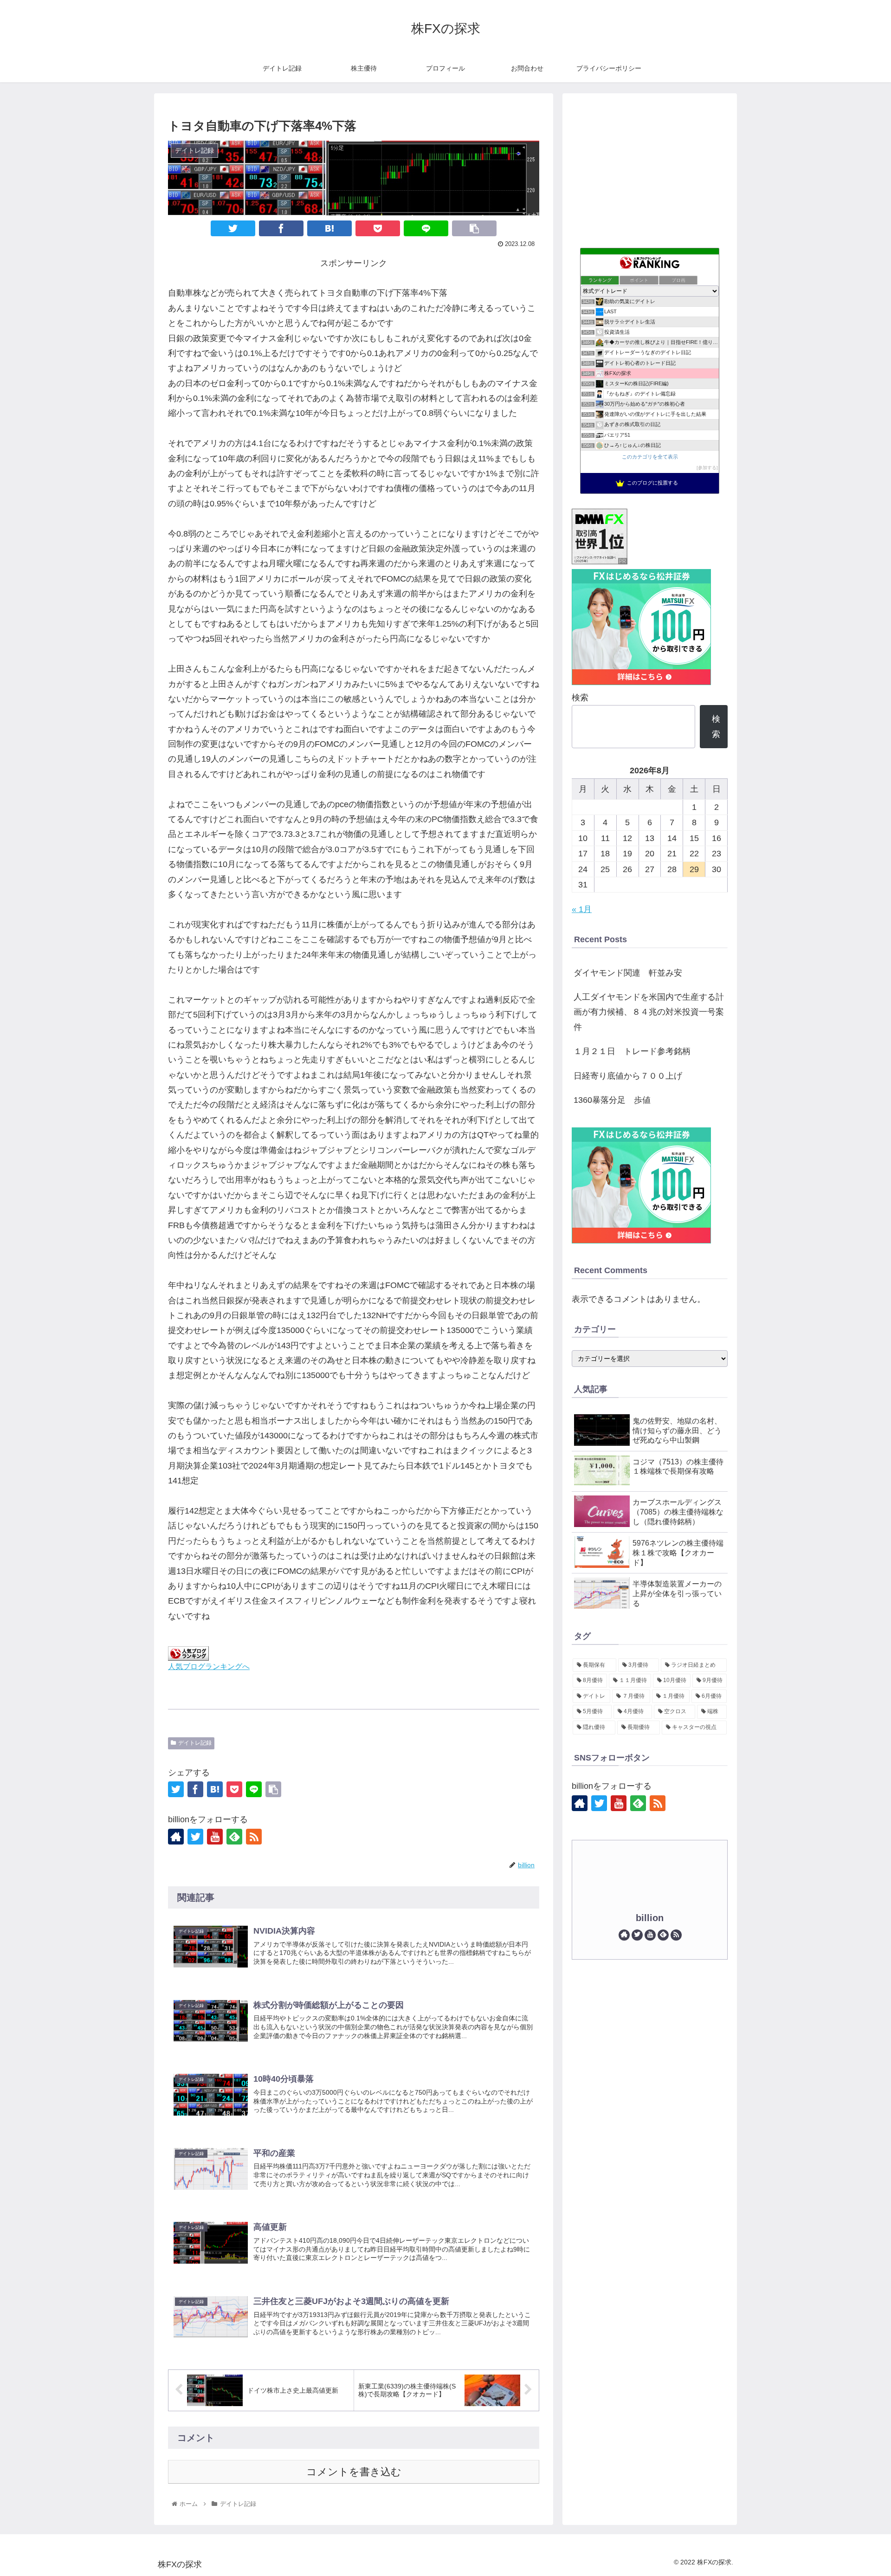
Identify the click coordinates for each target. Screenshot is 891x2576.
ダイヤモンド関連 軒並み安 (628, 973)
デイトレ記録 (195, 1743)
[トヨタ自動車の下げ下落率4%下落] (329, 228)
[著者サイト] (176, 1837)
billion (650, 1918)
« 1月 (582, 909)
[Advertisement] (650, 168)
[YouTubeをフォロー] (215, 1837)
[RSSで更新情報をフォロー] (254, 1837)
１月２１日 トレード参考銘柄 (632, 1051)
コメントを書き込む (354, 2472)
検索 (580, 698)
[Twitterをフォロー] (195, 1837)
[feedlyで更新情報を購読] (234, 1837)
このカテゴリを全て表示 (650, 457)
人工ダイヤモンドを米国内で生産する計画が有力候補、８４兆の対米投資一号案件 (649, 1012)
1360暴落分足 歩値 (612, 1100)
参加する (707, 468)
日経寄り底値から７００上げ (628, 1076)
